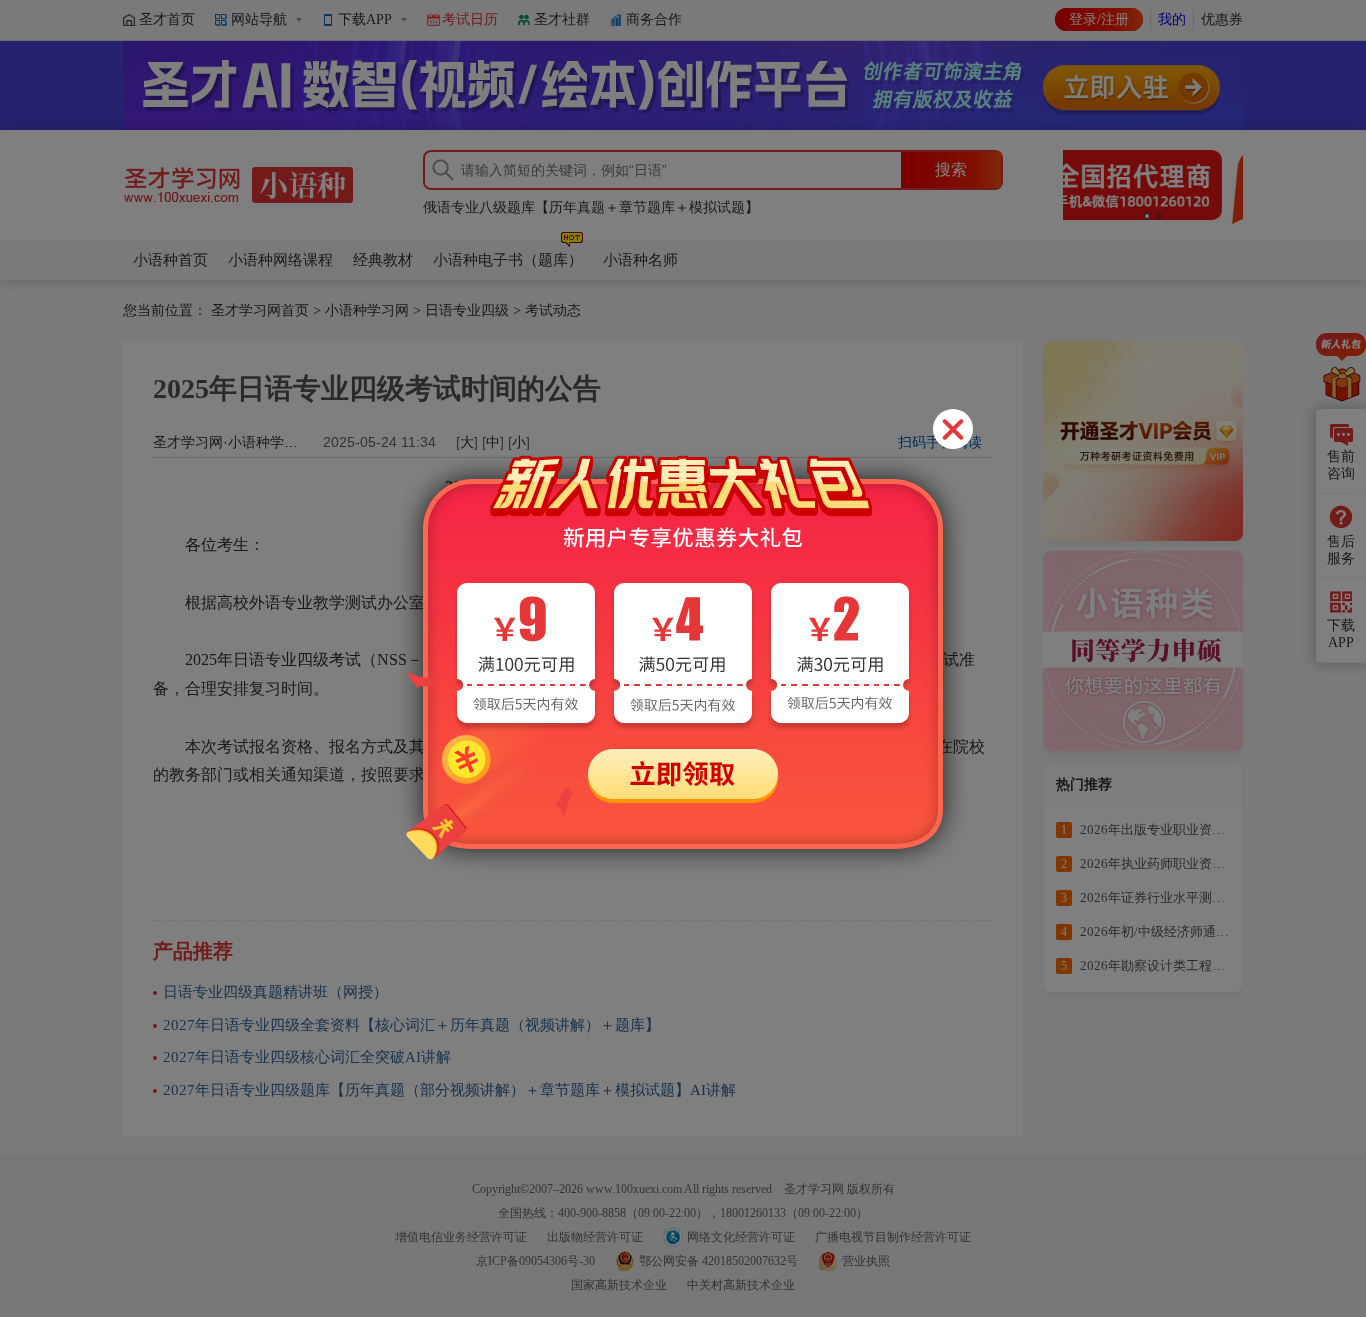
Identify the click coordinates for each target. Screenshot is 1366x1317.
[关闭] (953, 429)
